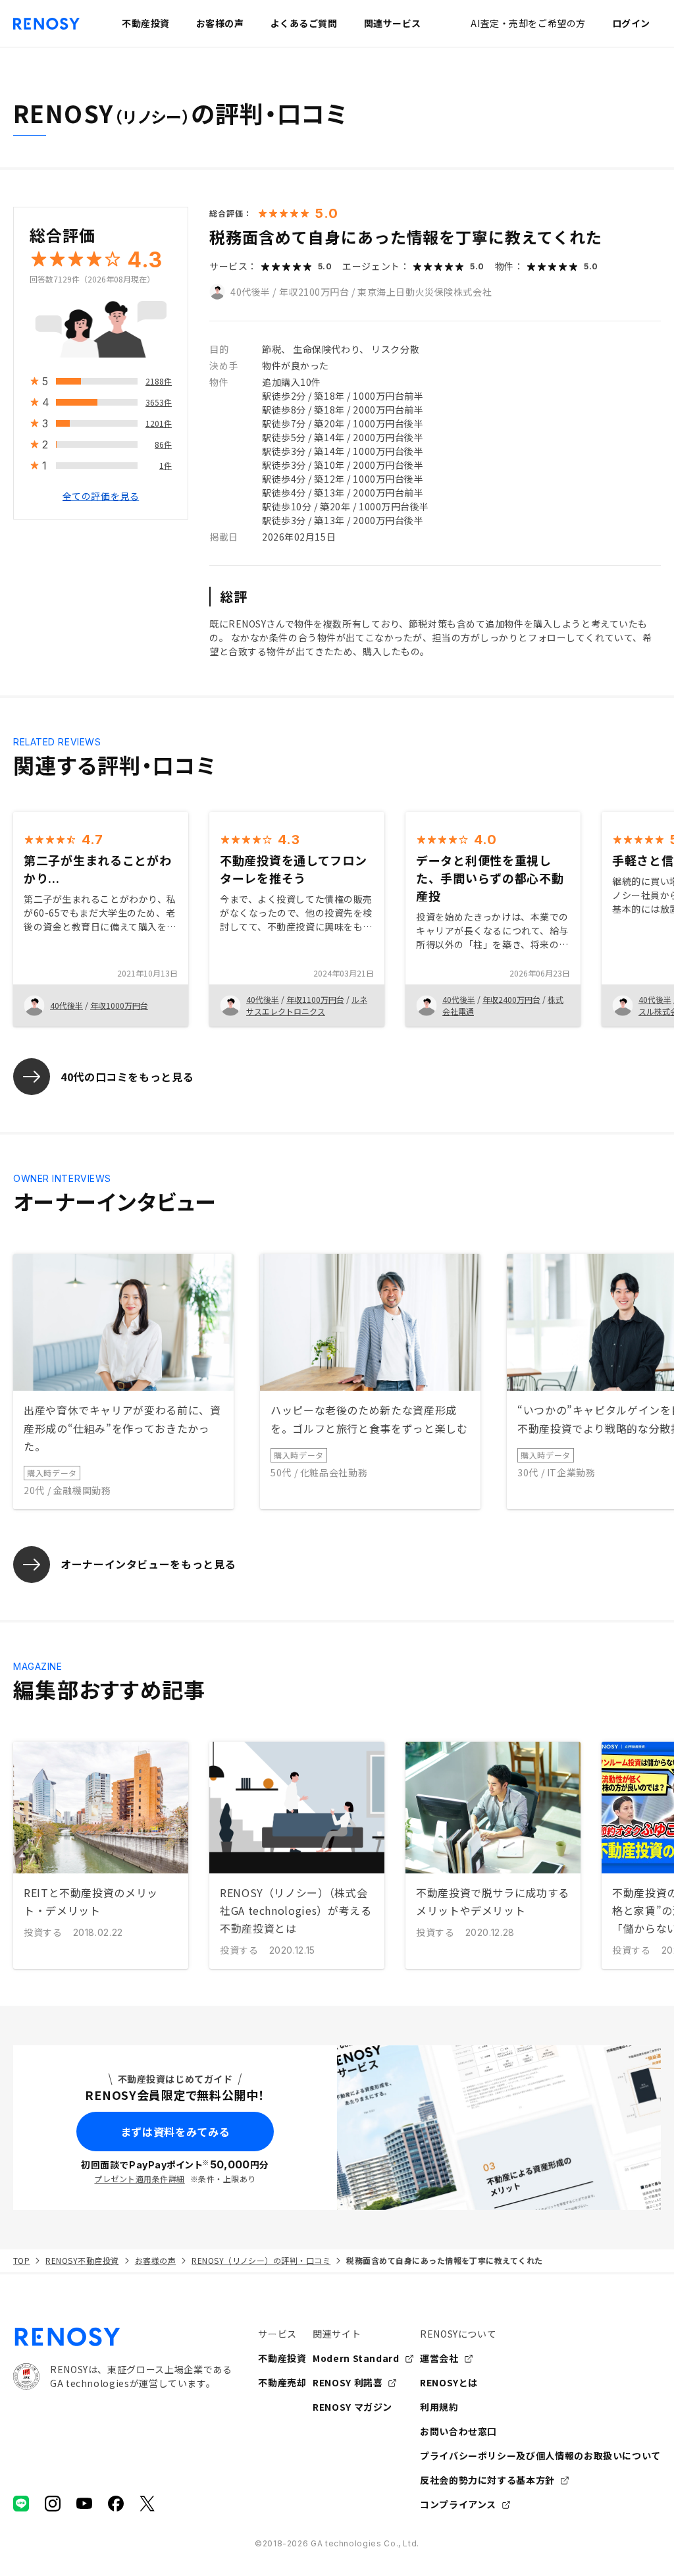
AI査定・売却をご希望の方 (528, 23)
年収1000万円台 (119, 1005)
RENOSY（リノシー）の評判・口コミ (261, 2260)
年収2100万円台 (314, 292)
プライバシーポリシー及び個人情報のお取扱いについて (540, 2455)
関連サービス (393, 23)
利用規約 (439, 2407)
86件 (163, 444)
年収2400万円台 (511, 999)
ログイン (631, 23)
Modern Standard (356, 2358)
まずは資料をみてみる (175, 2132)
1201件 (159, 423)
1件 (166, 465)
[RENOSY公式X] (147, 2504)
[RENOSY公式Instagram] (53, 2504)
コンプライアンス (458, 2504)
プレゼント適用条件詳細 (139, 2179)
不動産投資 (282, 2358)
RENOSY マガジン (352, 2407)
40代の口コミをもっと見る (127, 1077)
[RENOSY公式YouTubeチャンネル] (84, 2504)
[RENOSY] (122, 2337)
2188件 (159, 381)
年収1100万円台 (315, 999)
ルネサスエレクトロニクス (307, 1005)
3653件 (159, 402)
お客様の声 (155, 2260)
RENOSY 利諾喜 (348, 2382)
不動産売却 (282, 2382)
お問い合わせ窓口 (458, 2431)
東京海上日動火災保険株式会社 (425, 292)
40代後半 (250, 292)
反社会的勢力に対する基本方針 (487, 2480)
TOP (21, 2260)
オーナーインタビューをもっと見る (148, 1564)
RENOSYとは (449, 2382)
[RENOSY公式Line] (21, 2504)
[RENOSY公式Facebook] (116, 2504)
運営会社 (439, 2358)
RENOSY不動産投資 (82, 2260)
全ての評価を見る (101, 496)
